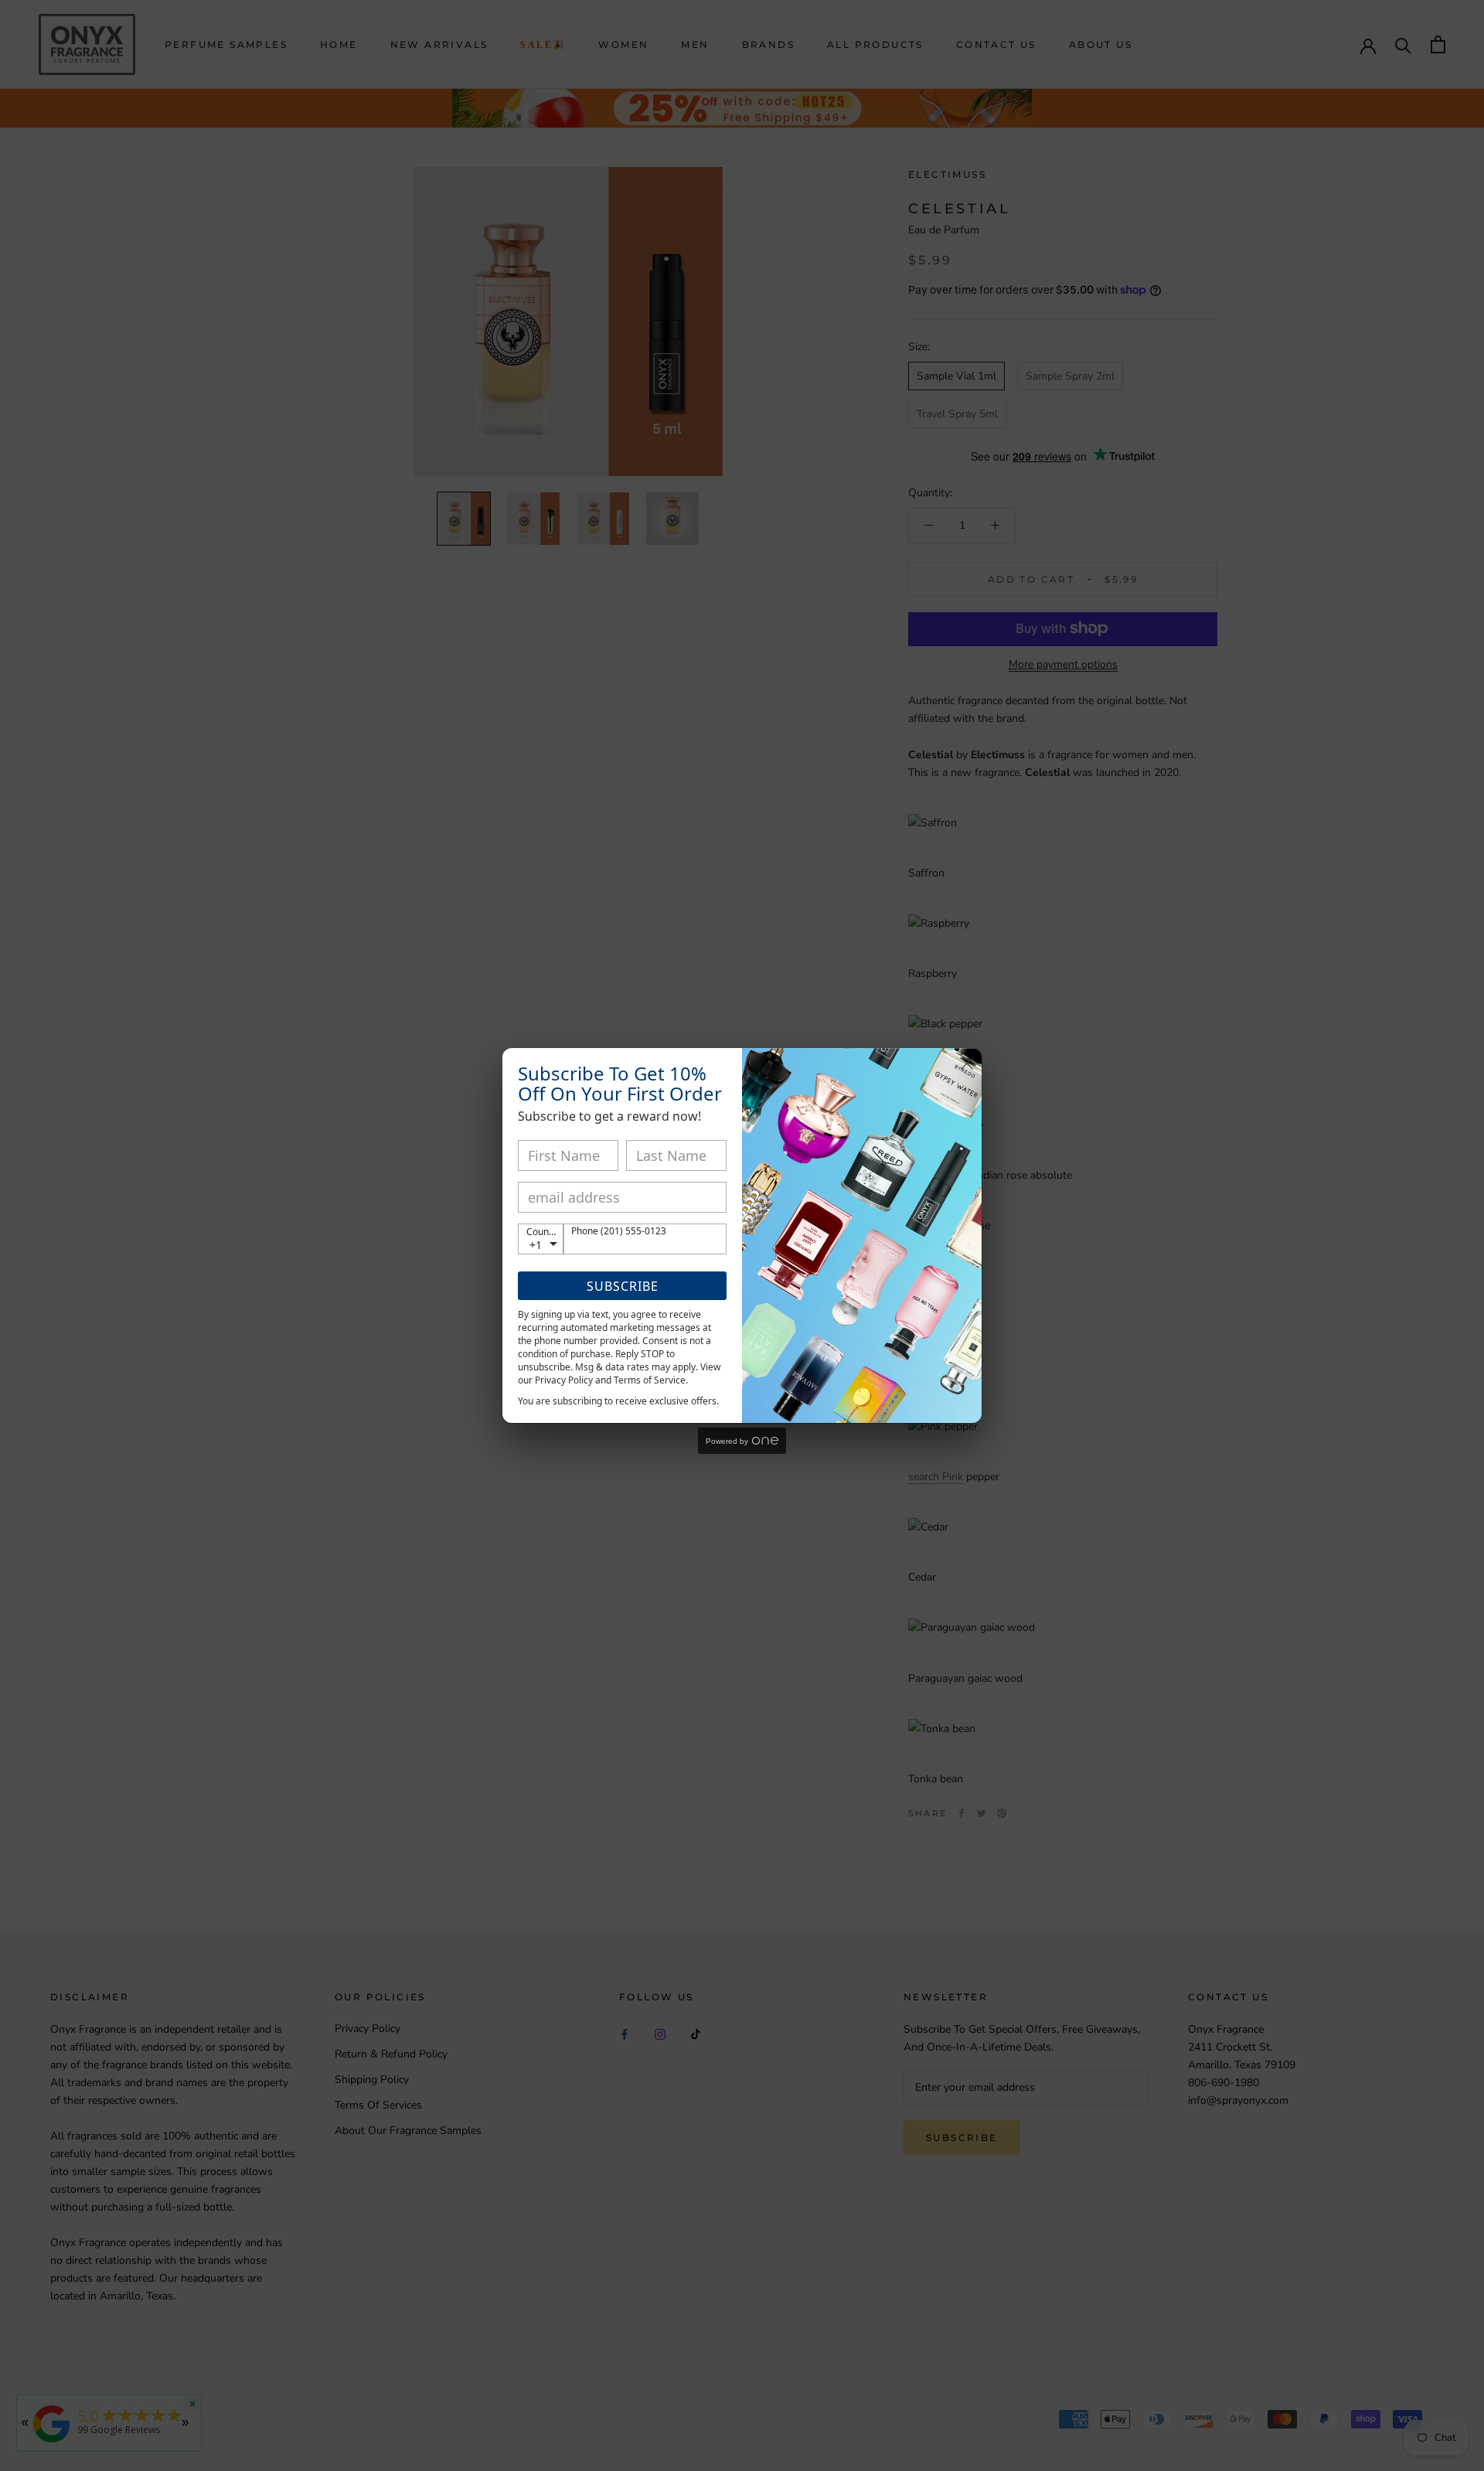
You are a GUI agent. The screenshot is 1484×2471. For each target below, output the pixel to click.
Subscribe (623, 1286)
